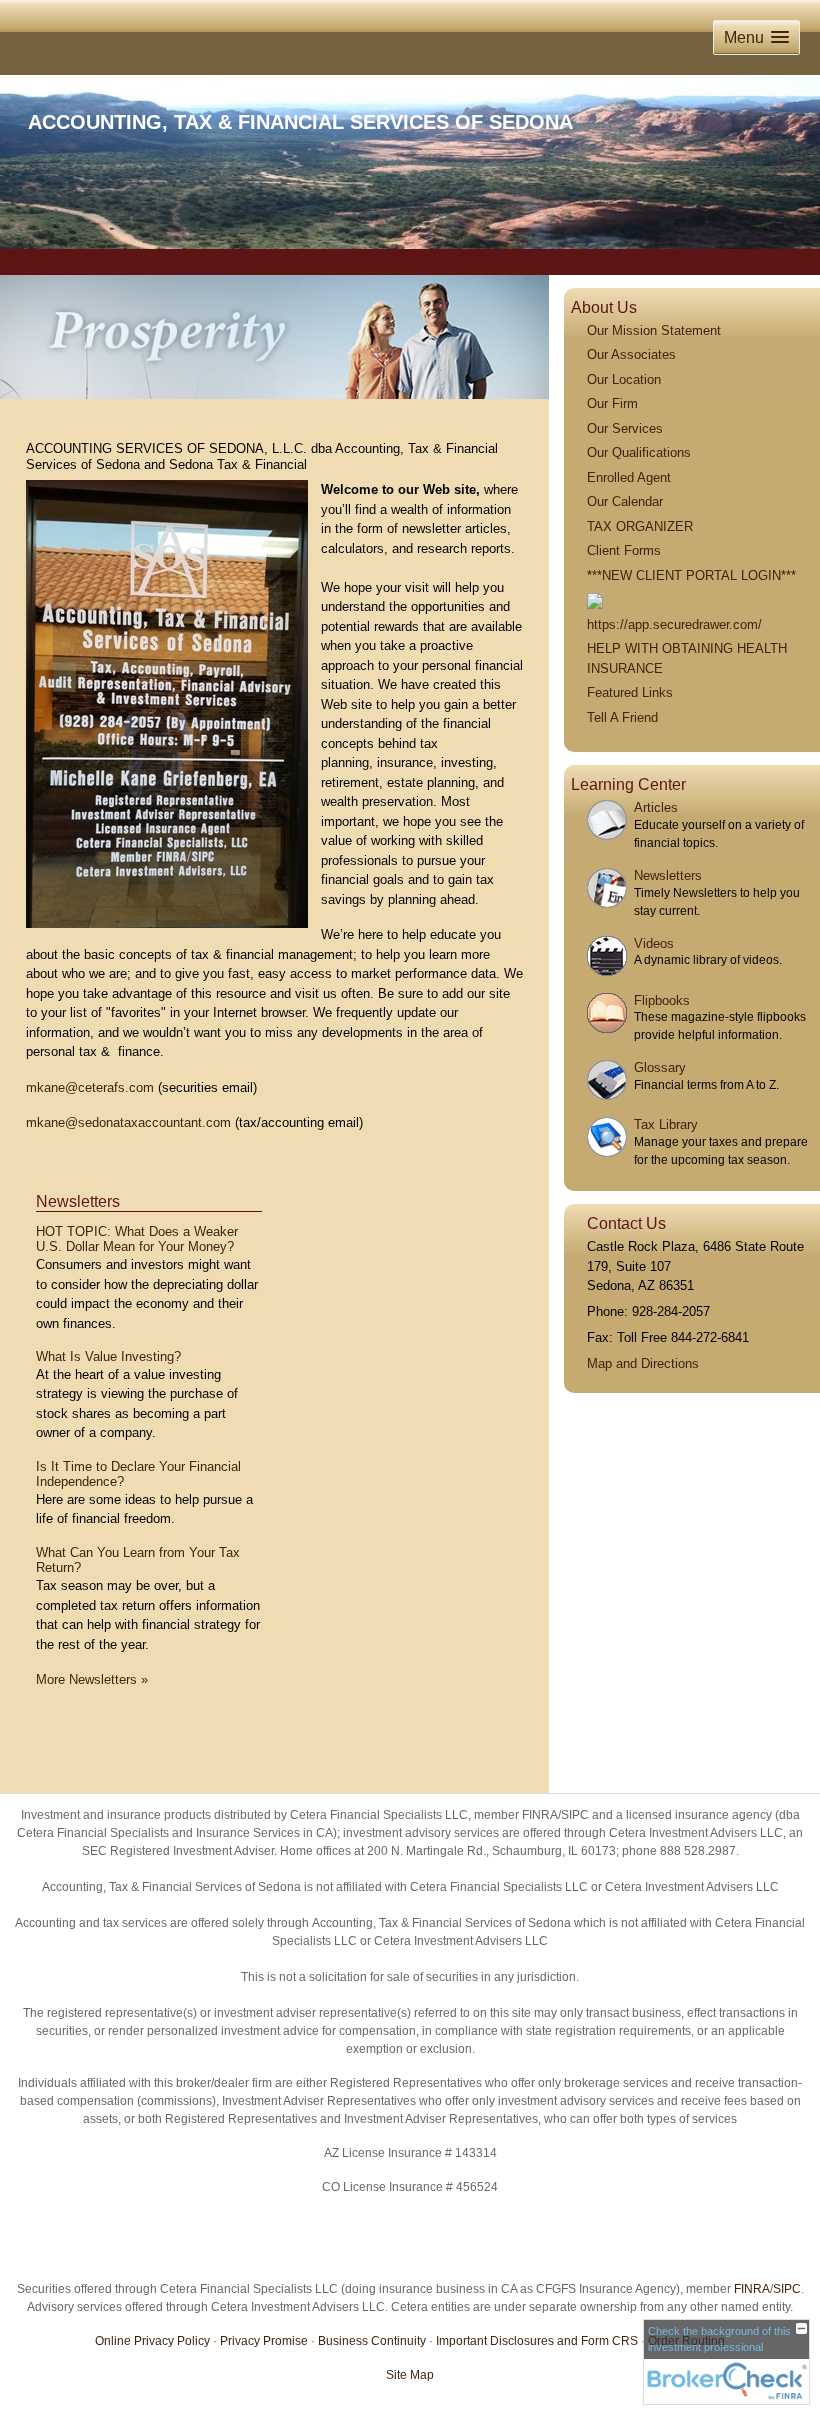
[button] (756, 37)
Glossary (660, 1067)
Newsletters (78, 1201)
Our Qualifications (639, 452)
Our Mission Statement (654, 330)
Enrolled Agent (629, 477)
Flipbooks (662, 1000)
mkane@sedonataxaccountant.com (128, 1122)
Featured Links (630, 692)
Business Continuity (372, 2341)
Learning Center (628, 784)
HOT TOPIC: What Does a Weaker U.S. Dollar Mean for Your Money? (137, 1239)
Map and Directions (643, 1363)
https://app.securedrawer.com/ (674, 624)
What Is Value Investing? (108, 1356)
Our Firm (612, 403)
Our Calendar (625, 501)
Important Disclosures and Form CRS (537, 2341)
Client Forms (624, 550)
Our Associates (631, 354)
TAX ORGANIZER (640, 526)
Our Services (625, 428)
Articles (656, 807)
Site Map (410, 2375)
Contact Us (626, 1223)
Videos (654, 943)
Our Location (624, 379)
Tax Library (666, 1124)
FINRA (752, 2289)
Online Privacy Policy (152, 2341)
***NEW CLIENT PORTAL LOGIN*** (691, 575)
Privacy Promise (264, 2341)
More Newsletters (92, 1679)
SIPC (787, 2289)
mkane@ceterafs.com (90, 1087)
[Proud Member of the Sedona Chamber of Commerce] (595, 599)
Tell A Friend (622, 717)
